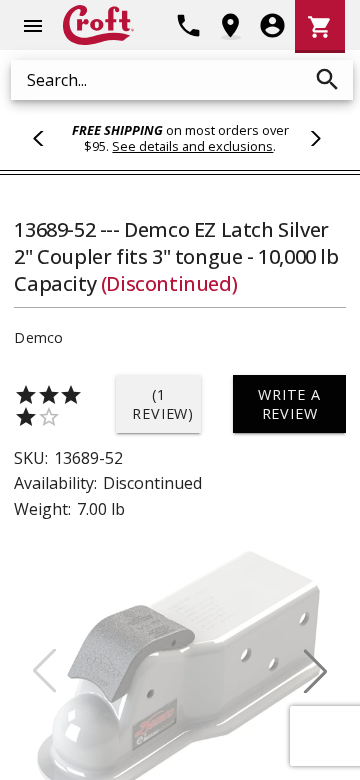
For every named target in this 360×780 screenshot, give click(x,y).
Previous (47, 138)
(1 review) (163, 404)
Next (313, 138)
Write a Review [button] (289, 404)
